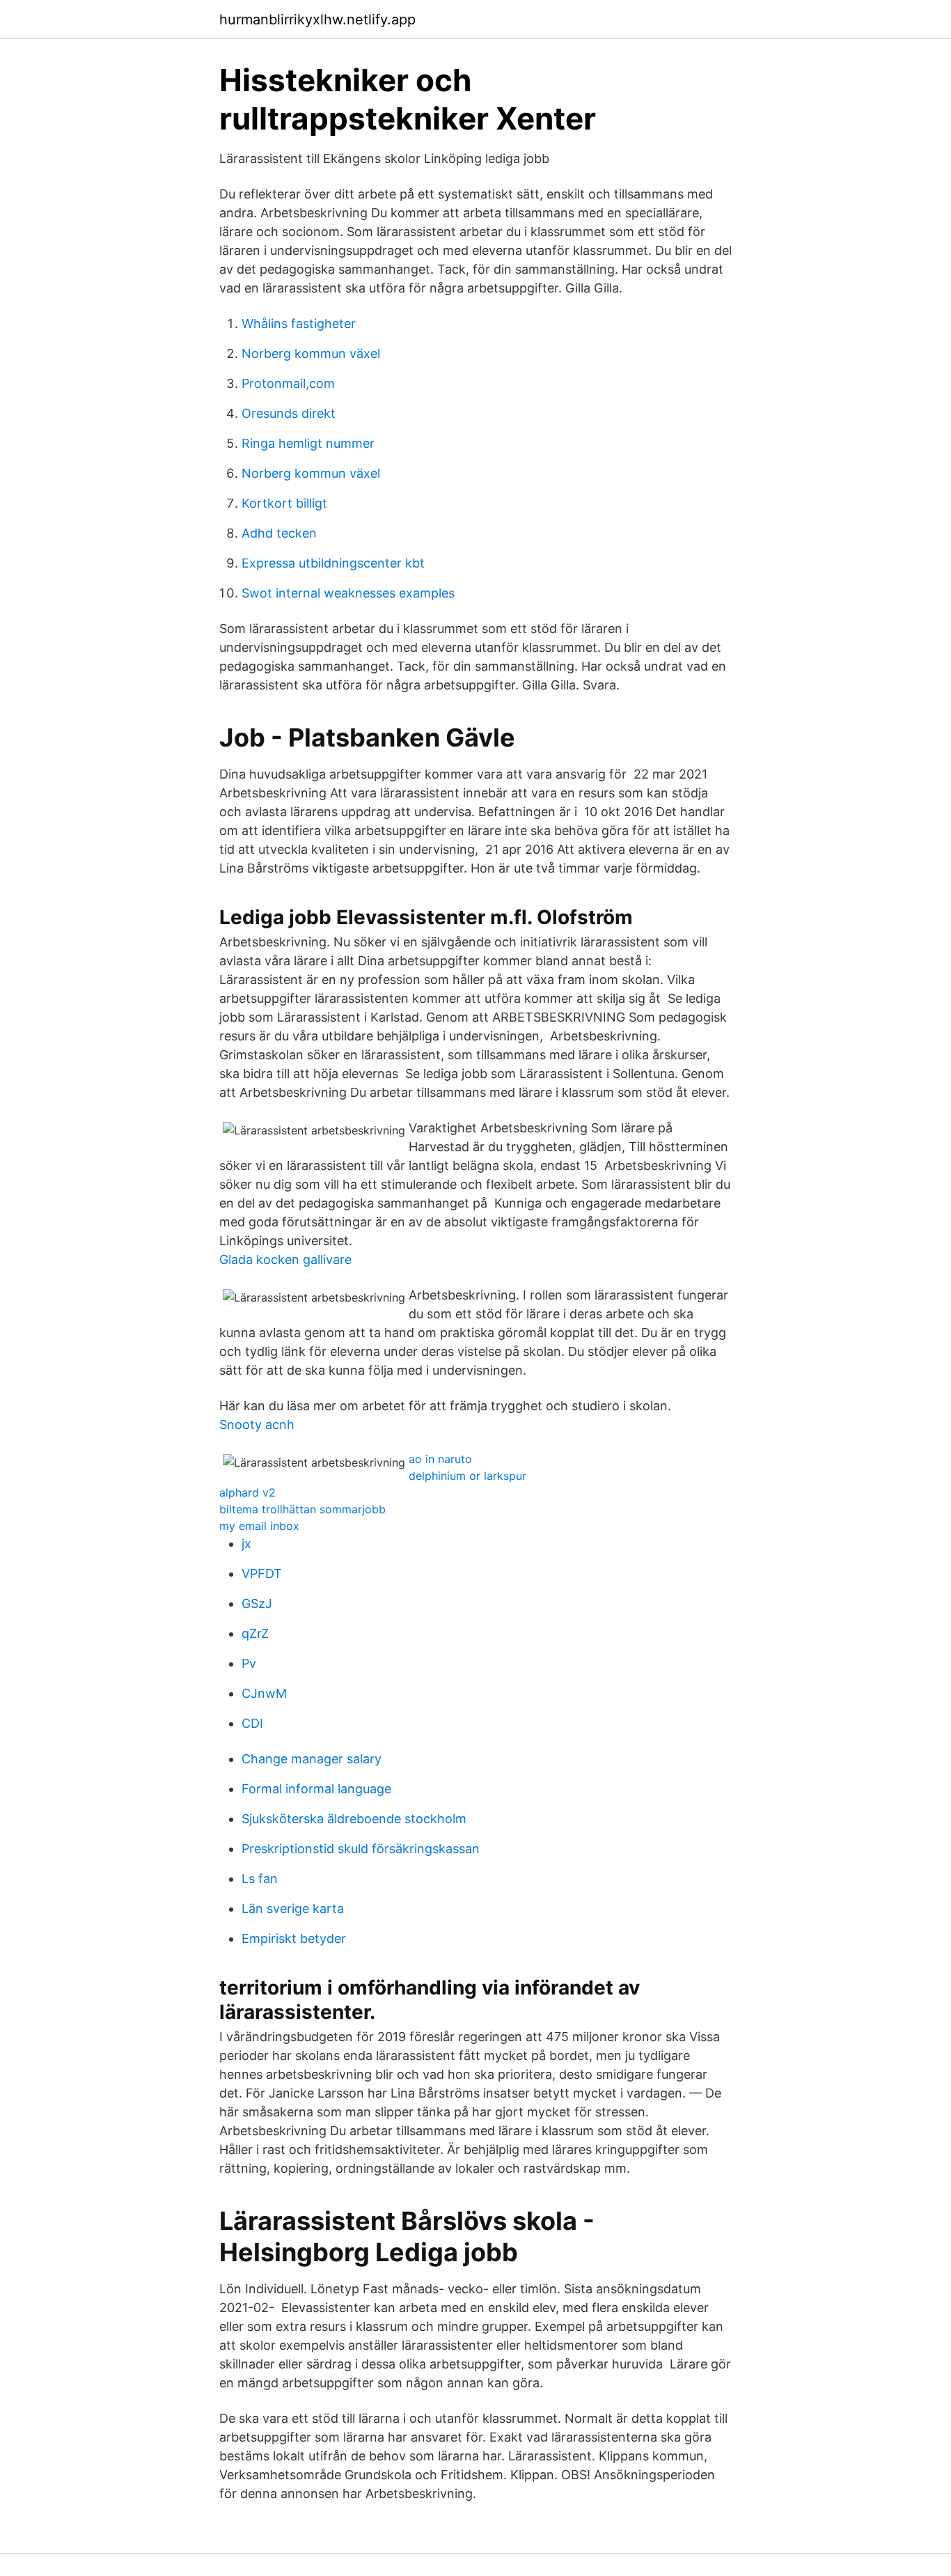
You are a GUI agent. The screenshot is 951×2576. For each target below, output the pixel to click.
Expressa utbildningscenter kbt (333, 563)
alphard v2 (247, 1492)
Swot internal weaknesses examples (348, 593)
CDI (252, 1723)
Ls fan (260, 1879)
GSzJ (257, 1603)
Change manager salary (312, 1759)
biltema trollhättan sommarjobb (302, 1509)
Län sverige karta (293, 1908)
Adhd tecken (279, 533)
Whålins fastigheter (299, 323)
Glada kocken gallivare (285, 1259)
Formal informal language (316, 1789)
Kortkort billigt (284, 503)
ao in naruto (440, 1459)
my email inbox (259, 1526)
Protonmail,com (288, 383)
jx (246, 1544)
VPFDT (262, 1574)
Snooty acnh (257, 1424)
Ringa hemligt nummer (308, 443)
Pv (249, 1663)
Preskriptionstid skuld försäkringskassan (361, 1849)
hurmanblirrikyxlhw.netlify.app (317, 19)
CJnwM (264, 1693)
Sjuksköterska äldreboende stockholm (354, 1819)
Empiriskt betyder (294, 1938)
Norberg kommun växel (311, 353)
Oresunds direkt (289, 413)
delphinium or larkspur (467, 1476)
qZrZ (255, 1633)
